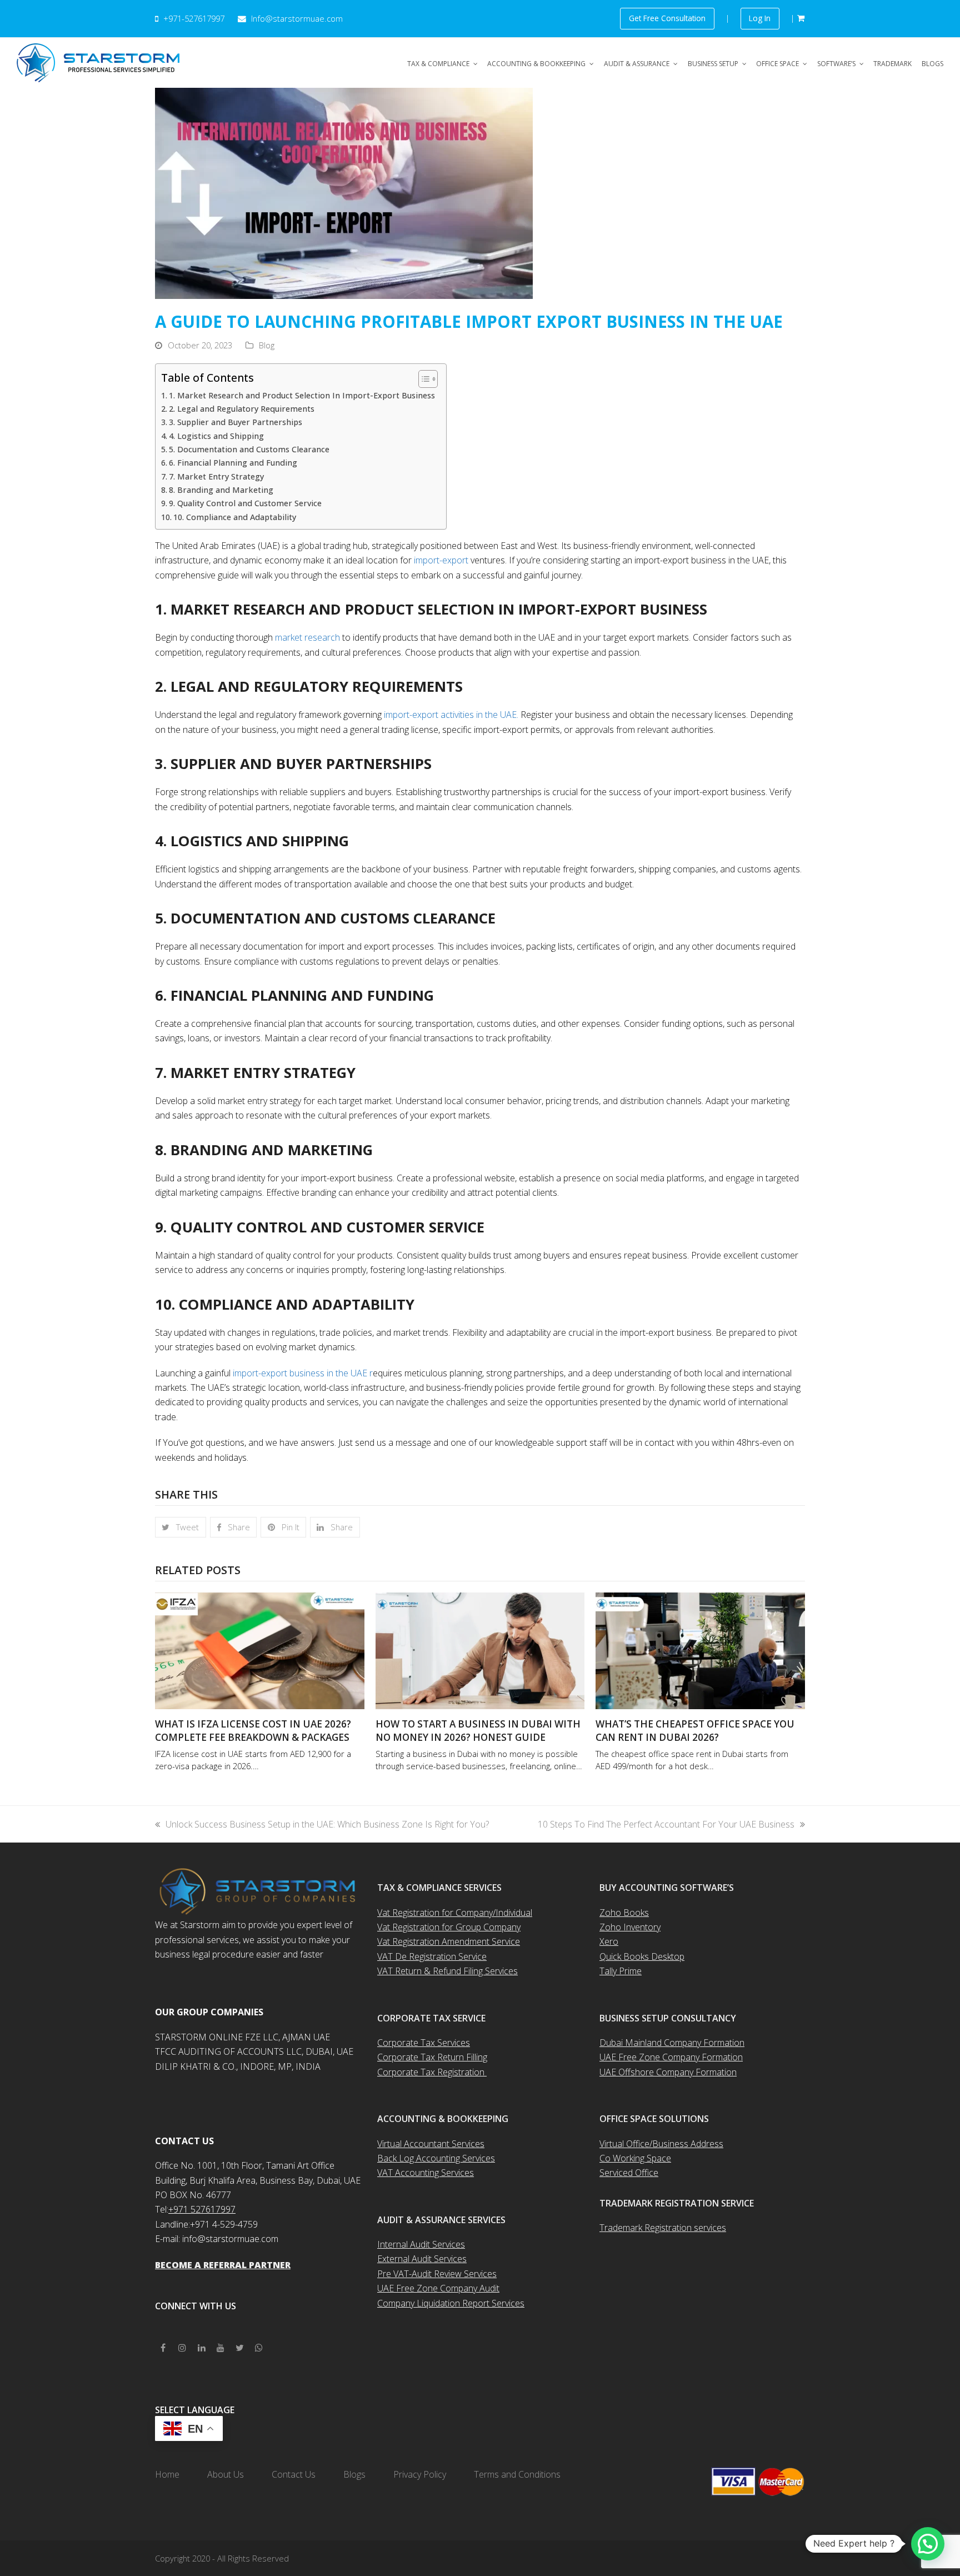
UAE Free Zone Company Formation (671, 2057)
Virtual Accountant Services (431, 2144)
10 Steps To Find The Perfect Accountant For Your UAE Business (666, 1824)
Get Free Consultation (667, 18)
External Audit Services (422, 2259)
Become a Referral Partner (223, 2265)
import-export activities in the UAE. (451, 715)
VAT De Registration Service (432, 1956)
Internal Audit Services (421, 2244)
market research (307, 637)
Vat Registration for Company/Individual (455, 1913)
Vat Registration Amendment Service (449, 1941)
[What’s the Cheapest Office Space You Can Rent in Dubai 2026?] (700, 1650)
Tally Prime (621, 1971)
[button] (181, 1527)
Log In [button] (760, 18)
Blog (267, 345)
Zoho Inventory (630, 1927)
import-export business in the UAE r (302, 1373)
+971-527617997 (194, 18)
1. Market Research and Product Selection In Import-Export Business (302, 395)
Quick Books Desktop (642, 1956)
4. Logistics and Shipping (216, 436)
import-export (441, 560)
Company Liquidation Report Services (451, 2303)
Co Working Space (635, 2158)
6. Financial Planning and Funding (233, 463)
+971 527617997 (202, 2209)
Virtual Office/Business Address (661, 2144)
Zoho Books (624, 1913)
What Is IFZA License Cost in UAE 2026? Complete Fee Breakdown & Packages (253, 1731)
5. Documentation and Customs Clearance (249, 449)
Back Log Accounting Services (436, 2158)
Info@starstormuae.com (296, 18)
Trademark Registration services (663, 2228)
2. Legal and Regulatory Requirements (243, 409)
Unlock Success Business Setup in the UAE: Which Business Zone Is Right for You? (327, 1824)
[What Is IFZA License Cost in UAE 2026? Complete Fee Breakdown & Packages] (260, 1650)
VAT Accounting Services (426, 2173)
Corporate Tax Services (424, 2043)
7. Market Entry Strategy (216, 476)
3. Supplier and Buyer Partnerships (236, 422)
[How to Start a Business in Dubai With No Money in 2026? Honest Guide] (480, 1650)
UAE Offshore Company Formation (668, 2072)
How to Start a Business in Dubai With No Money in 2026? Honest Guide (478, 1731)
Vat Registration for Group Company (449, 1927)
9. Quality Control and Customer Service (245, 503)
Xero (609, 1941)
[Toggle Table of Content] (422, 379)
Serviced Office (629, 2173)
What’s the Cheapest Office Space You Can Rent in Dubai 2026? (695, 1731)
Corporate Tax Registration (432, 2072)
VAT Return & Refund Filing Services (447, 1971)
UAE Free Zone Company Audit (438, 2288)
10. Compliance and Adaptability (235, 517)
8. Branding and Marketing (221, 490)
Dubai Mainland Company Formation (672, 2043)
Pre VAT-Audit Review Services (437, 2274)
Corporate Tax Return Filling (432, 2057)
